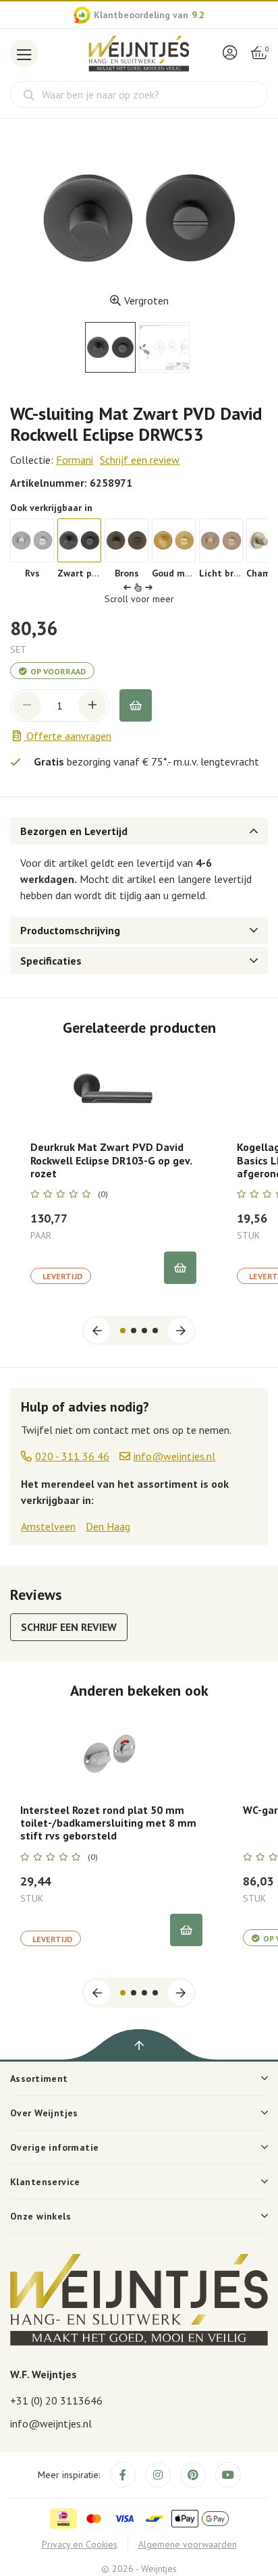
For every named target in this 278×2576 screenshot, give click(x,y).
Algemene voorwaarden (188, 2544)
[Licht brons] (221, 540)
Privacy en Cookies (80, 2544)
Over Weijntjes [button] (44, 2113)
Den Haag (108, 1526)
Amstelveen (48, 1526)
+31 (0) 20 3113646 (56, 2400)
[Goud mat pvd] (174, 540)
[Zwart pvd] (79, 540)
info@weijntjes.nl (51, 2423)
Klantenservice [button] (45, 2182)
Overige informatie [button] (55, 2147)
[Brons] (127, 540)
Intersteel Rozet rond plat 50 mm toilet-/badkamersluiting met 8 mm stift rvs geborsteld (108, 1823)
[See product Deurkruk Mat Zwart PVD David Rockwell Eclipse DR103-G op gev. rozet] (113, 1089)
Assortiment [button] (39, 2078)
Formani (75, 460)
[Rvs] (32, 540)
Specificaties (51, 961)
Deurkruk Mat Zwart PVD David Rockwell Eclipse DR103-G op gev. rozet (111, 1160)
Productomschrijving (70, 930)
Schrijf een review (140, 460)
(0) (103, 1194)
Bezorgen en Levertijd (74, 831)
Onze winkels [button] (40, 2216)
